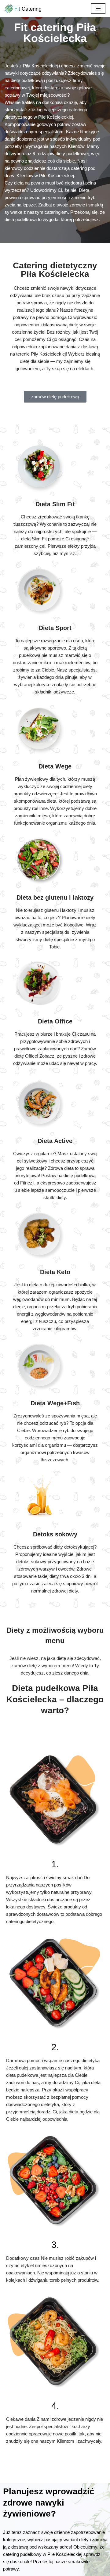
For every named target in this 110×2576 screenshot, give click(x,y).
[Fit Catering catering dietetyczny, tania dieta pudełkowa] (23, 9)
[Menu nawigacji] (98, 9)
